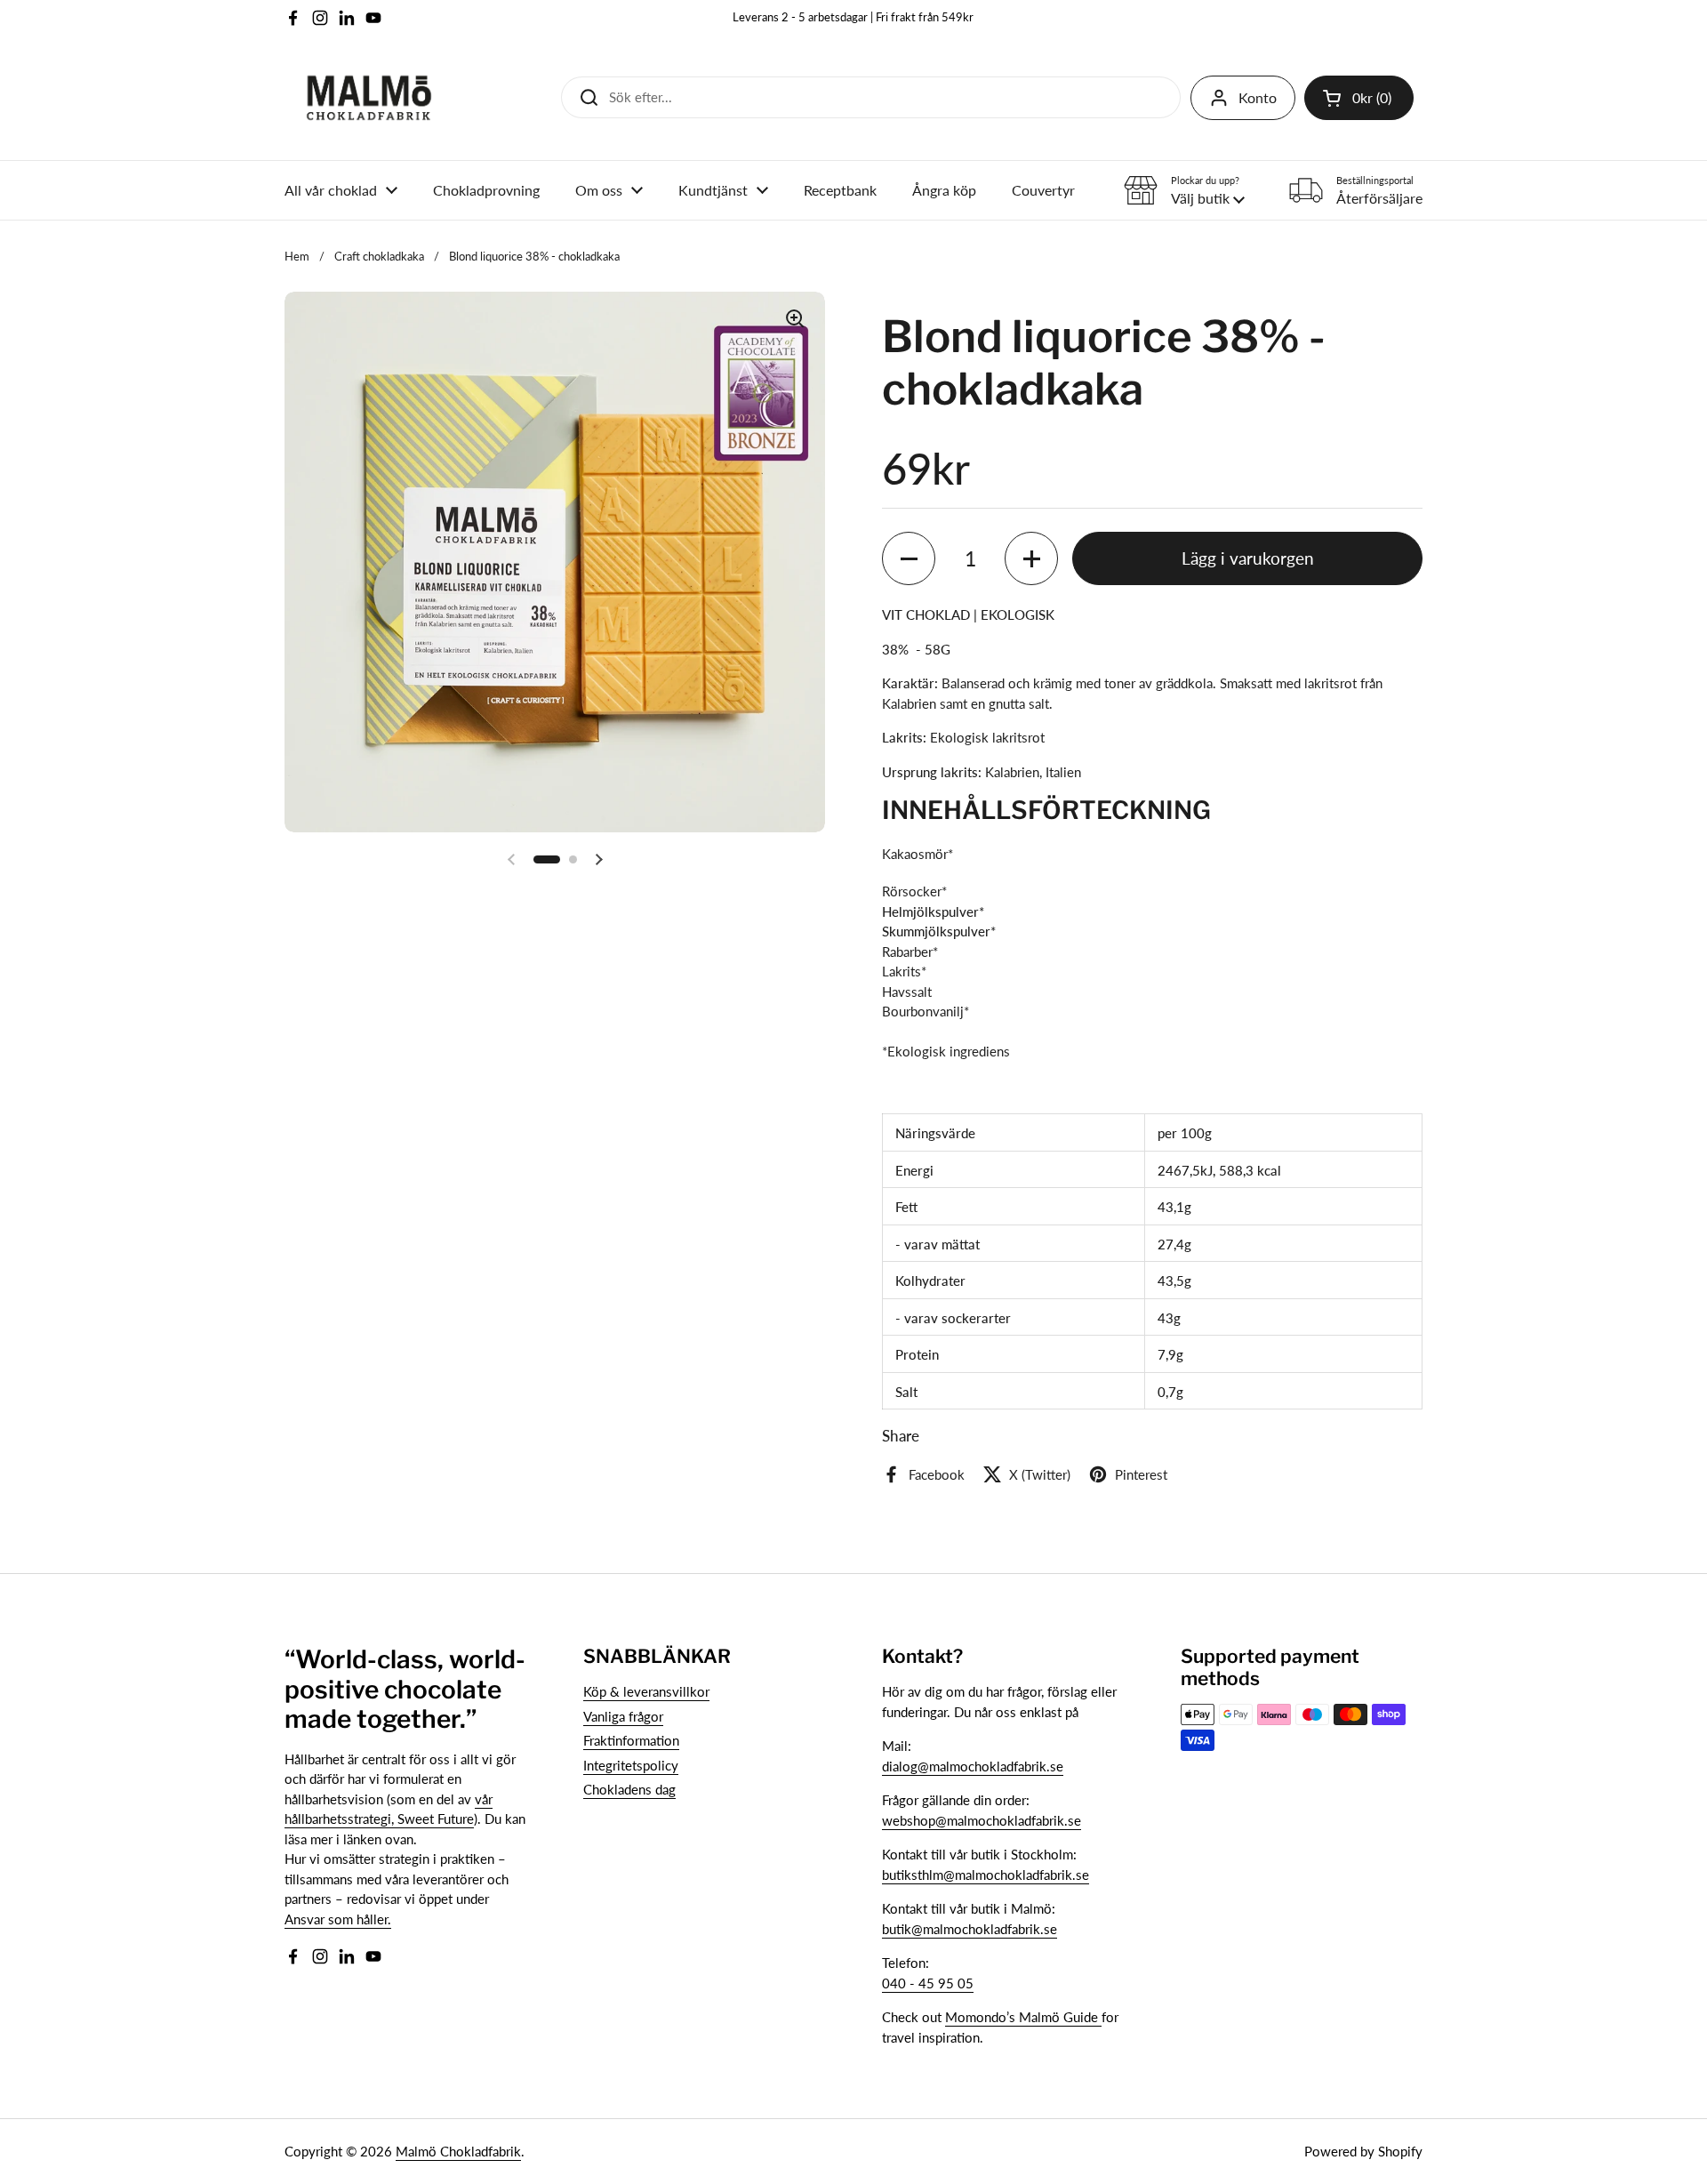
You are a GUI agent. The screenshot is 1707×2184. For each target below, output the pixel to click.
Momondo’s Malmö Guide (1023, 2017)
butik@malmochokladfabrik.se (970, 1929)
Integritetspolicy (631, 1765)
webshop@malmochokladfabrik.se (982, 1820)
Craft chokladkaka (379, 256)
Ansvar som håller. (338, 1919)
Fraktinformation (631, 1740)
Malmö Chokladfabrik (458, 2151)
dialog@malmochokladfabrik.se (973, 1766)
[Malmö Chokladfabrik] (369, 98)
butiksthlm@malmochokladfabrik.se (986, 1875)
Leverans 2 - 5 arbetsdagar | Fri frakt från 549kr (853, 17)
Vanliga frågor (623, 1716)
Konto (1258, 97)
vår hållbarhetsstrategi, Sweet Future (389, 1809)
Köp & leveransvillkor (646, 1691)
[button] (1359, 98)
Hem (297, 256)
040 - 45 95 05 (928, 1983)
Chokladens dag (629, 1789)
